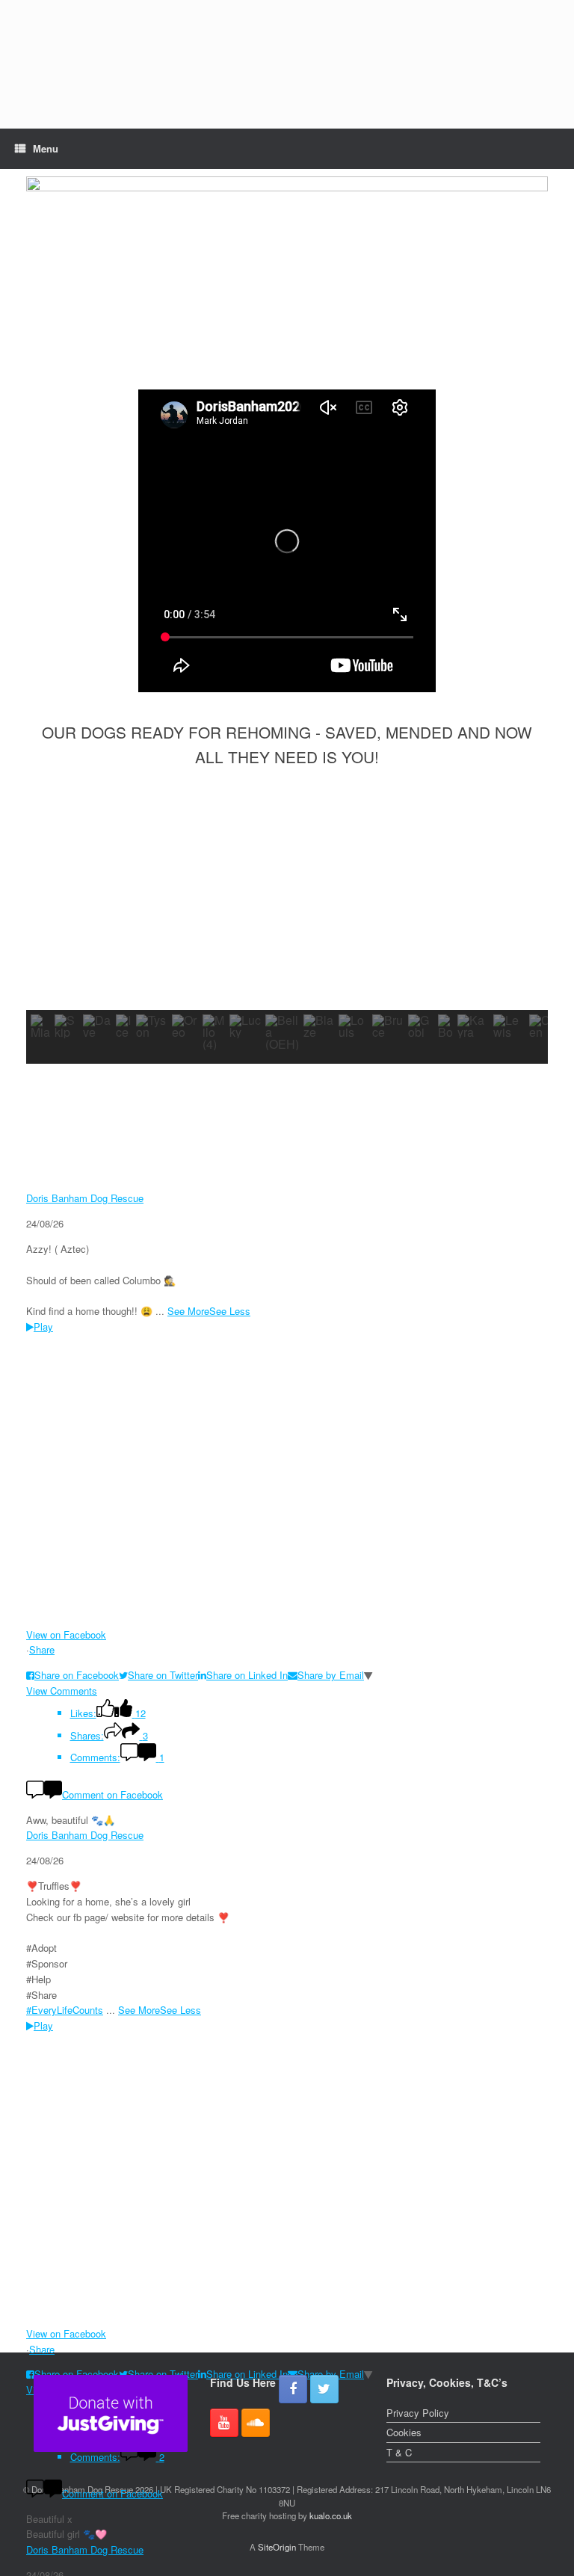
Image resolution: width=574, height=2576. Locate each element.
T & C (399, 2452)
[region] (287, 64)
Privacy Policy (418, 2413)
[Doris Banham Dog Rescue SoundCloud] (256, 2423)
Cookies (404, 2432)
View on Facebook (66, 1634)
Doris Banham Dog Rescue (85, 1198)
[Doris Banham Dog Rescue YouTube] (224, 2423)
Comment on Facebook (112, 1794)
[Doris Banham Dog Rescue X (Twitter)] (324, 2389)
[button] (49, 901)
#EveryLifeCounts (65, 2010)
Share (42, 1649)
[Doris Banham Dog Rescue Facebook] (293, 2389)
